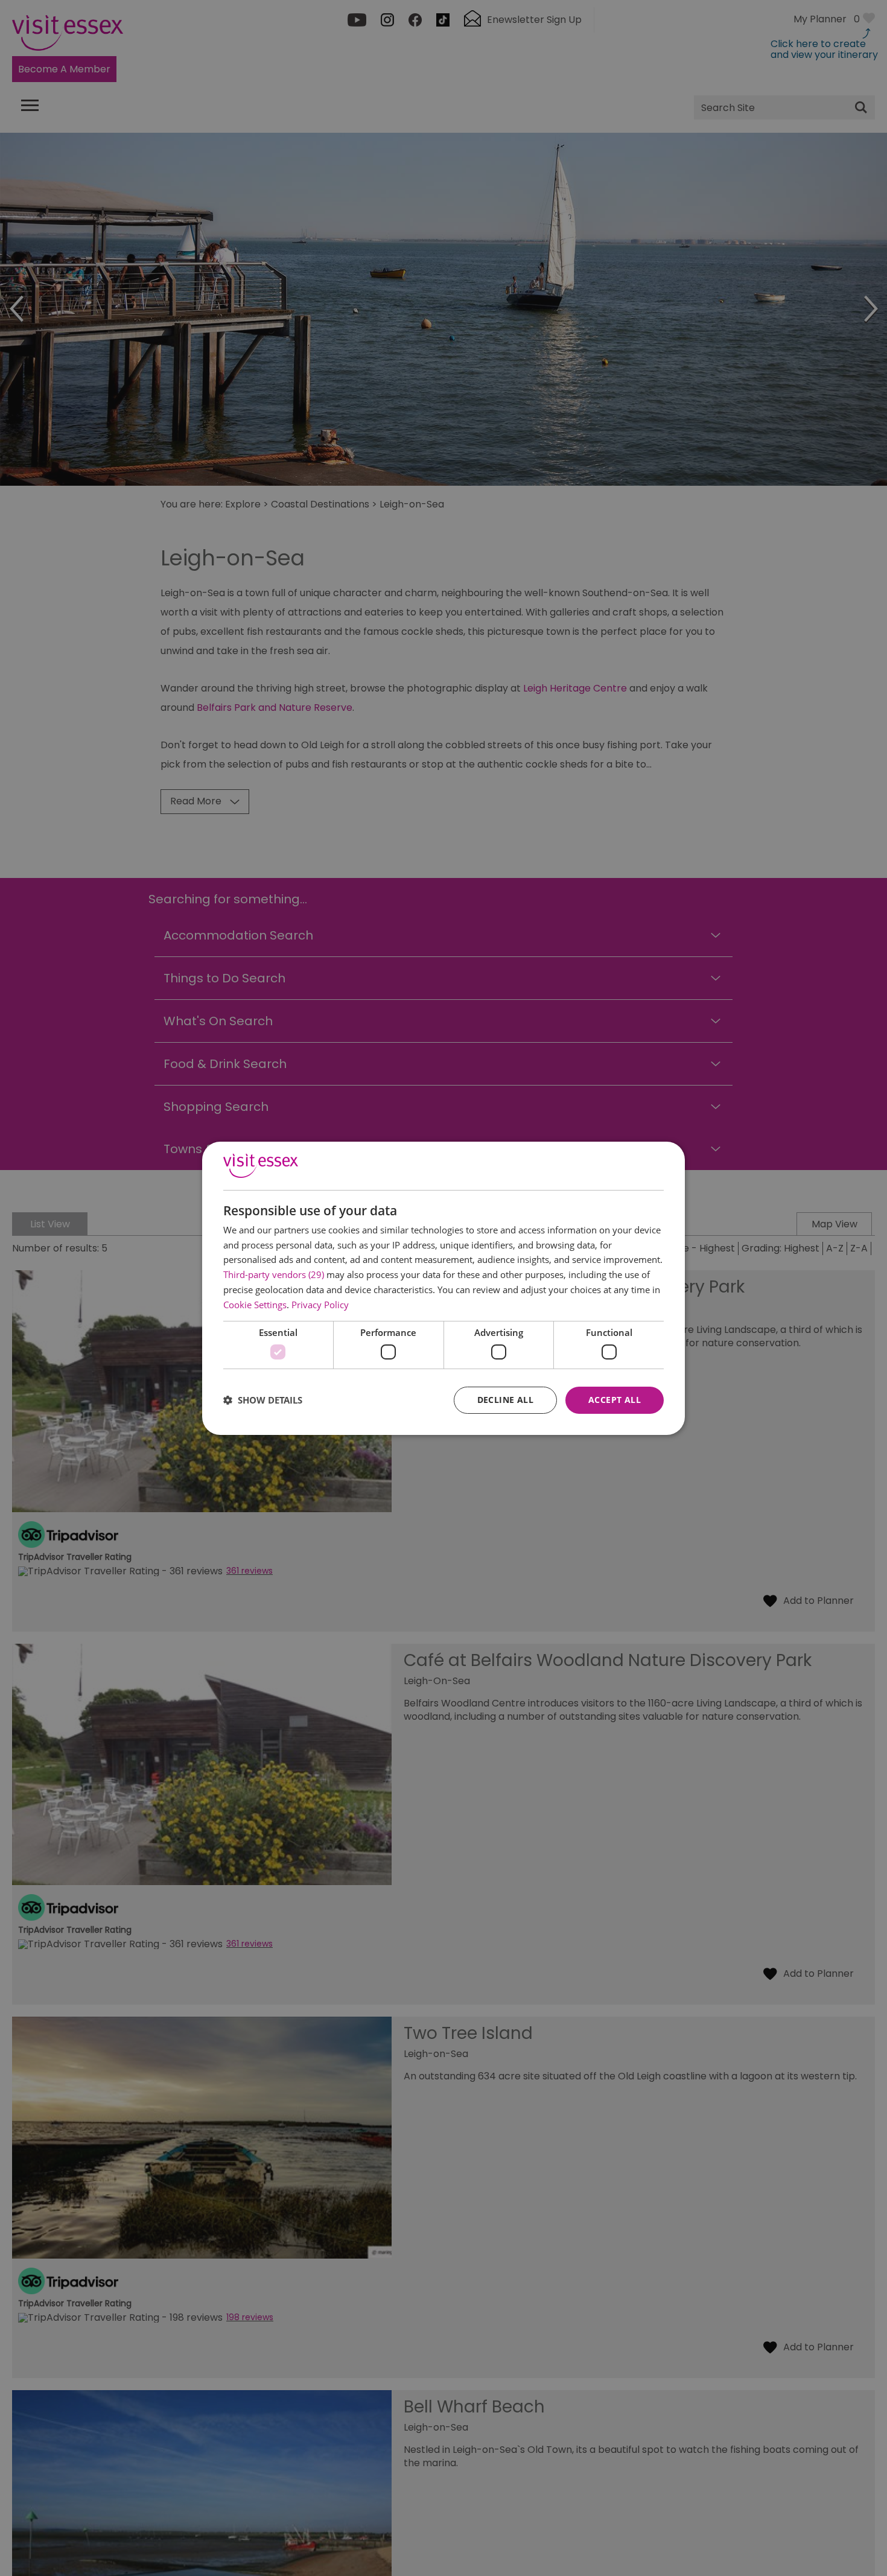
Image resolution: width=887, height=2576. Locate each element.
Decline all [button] (505, 1400)
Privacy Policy (320, 1305)
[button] (263, 1400)
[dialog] (443, 1288)
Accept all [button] (615, 1400)
